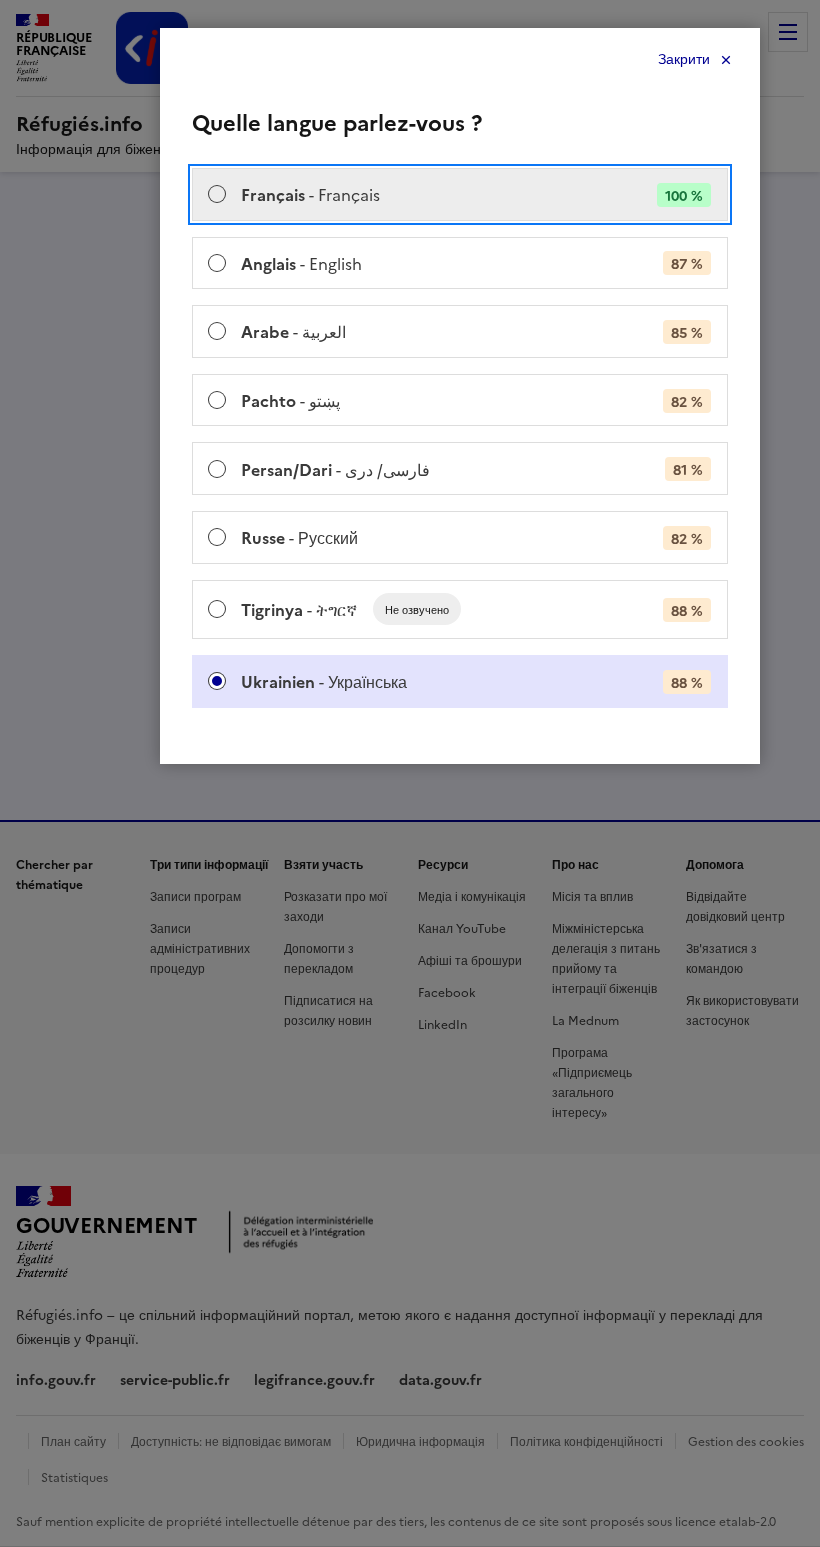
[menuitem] (460, 194)
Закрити (684, 59)
